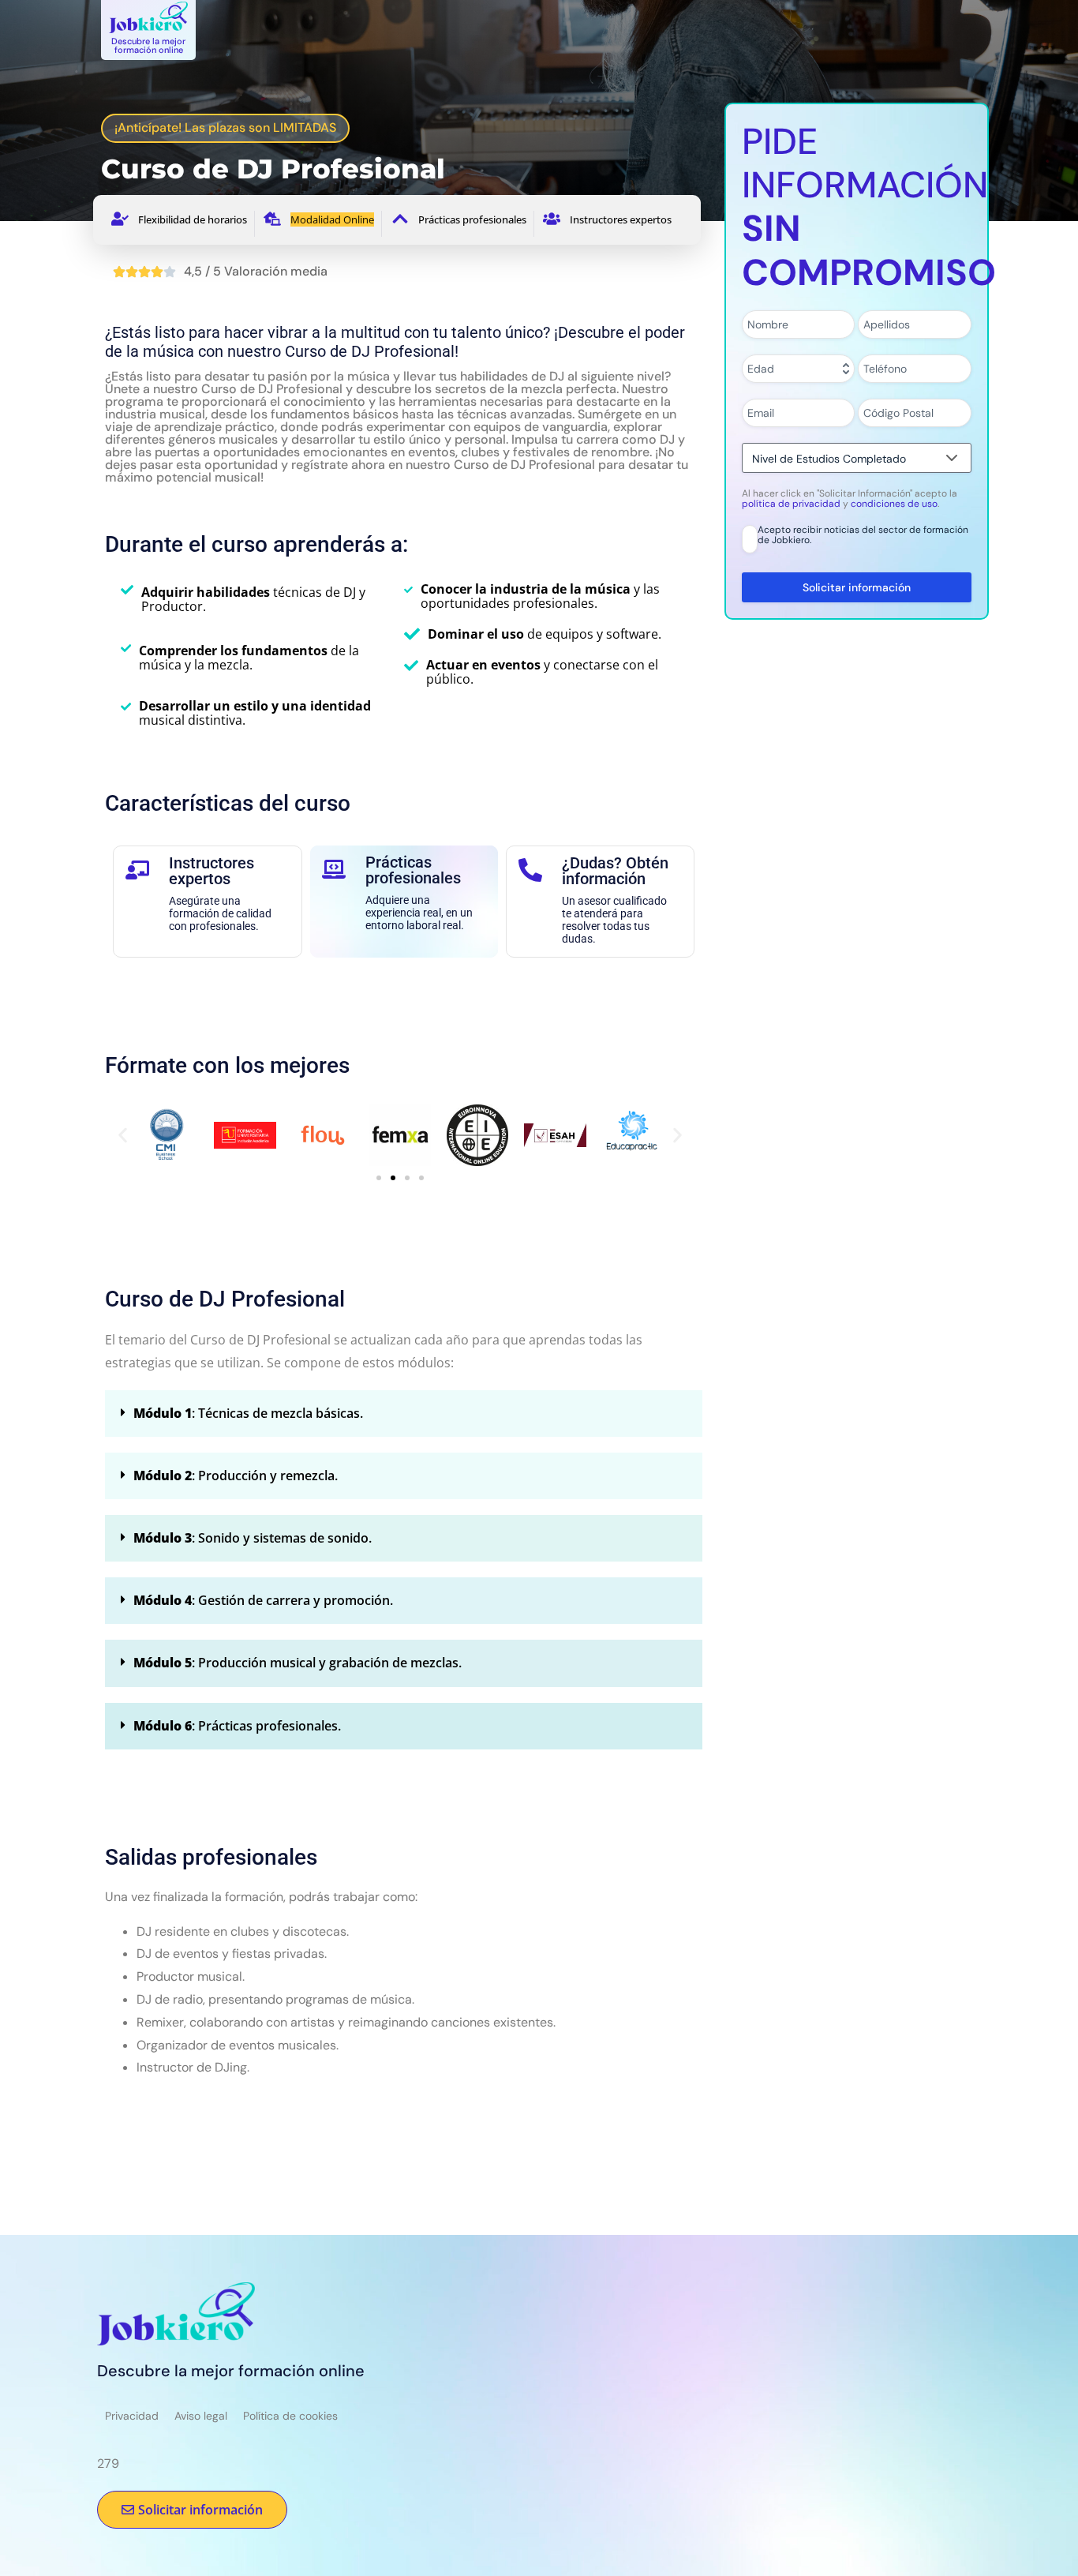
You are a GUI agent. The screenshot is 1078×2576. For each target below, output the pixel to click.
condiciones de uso (894, 504)
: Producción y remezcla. (236, 1475)
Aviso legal (201, 2416)
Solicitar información (857, 587)
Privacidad (132, 2416)
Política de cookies (290, 2416)
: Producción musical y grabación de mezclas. (298, 1663)
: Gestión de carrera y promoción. (263, 1600)
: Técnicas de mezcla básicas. (248, 1413)
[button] (123, 1135)
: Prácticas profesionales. (237, 1726)
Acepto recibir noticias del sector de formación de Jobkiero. (863, 536)
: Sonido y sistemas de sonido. (253, 1538)
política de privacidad (792, 504)
